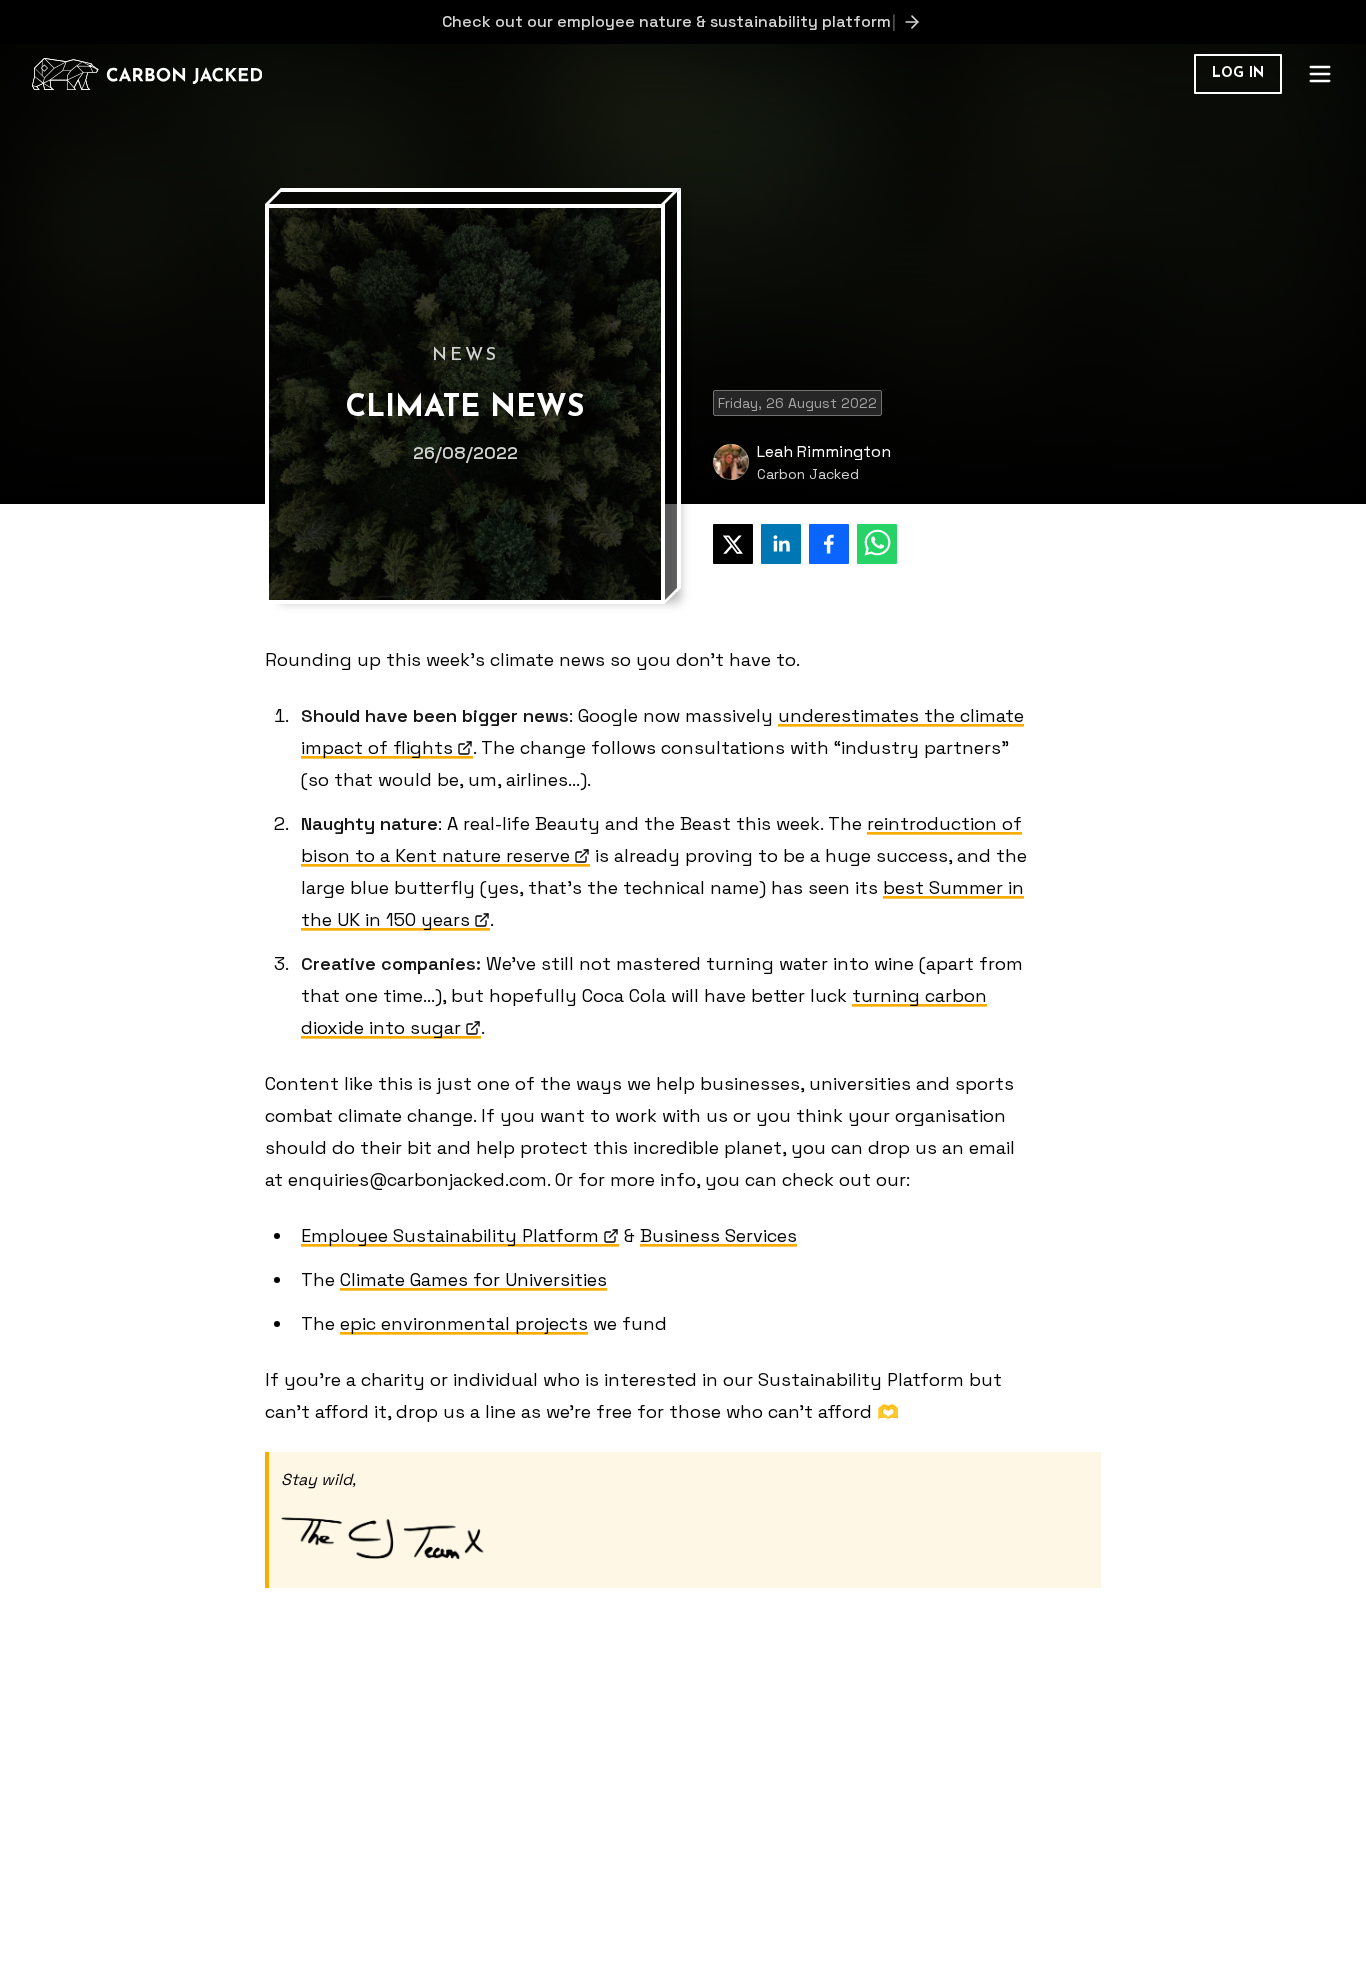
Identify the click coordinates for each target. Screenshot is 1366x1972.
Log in (1238, 73)
